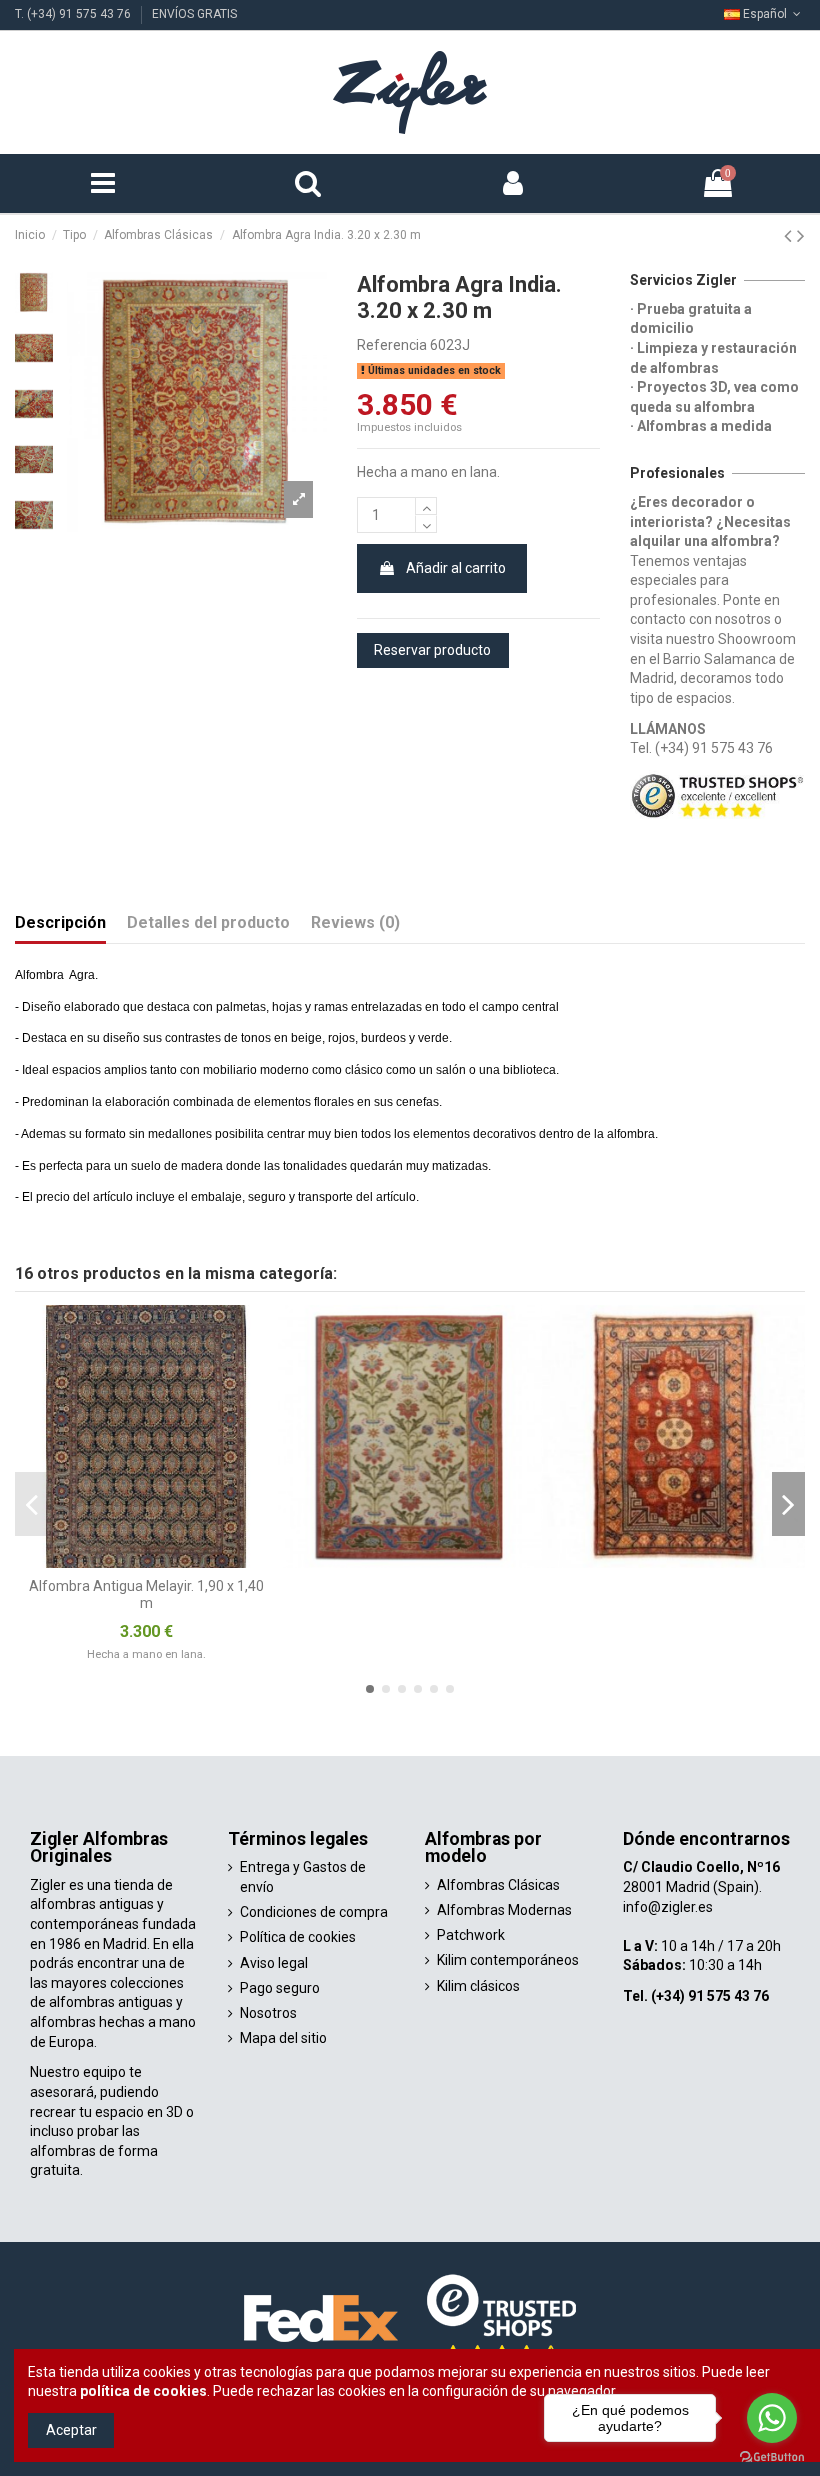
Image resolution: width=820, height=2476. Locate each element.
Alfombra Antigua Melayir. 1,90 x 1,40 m (146, 1594)
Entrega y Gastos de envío (303, 1877)
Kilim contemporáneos (508, 1960)
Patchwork (471, 1935)
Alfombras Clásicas (498, 1885)
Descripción (60, 922)
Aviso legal (274, 1963)
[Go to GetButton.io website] (772, 2456)
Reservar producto (432, 650)
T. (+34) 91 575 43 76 (74, 14)
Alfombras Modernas (504, 1910)
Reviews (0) (355, 922)
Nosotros (268, 2013)
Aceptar (71, 2430)
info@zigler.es (668, 1907)
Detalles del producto (208, 922)
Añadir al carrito (456, 568)
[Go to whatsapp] (772, 2418)
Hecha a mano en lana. (146, 1654)
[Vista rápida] (263, 1335)
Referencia (392, 345)
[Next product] (801, 236)
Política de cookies (298, 1937)
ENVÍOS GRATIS (194, 14)
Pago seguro (280, 1988)
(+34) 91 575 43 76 (710, 1996)
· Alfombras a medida (701, 426)
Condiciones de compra (314, 1912)
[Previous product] (790, 236)
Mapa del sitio (283, 2038)
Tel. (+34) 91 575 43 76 (701, 748)
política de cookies (143, 2391)
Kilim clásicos (478, 1986)
